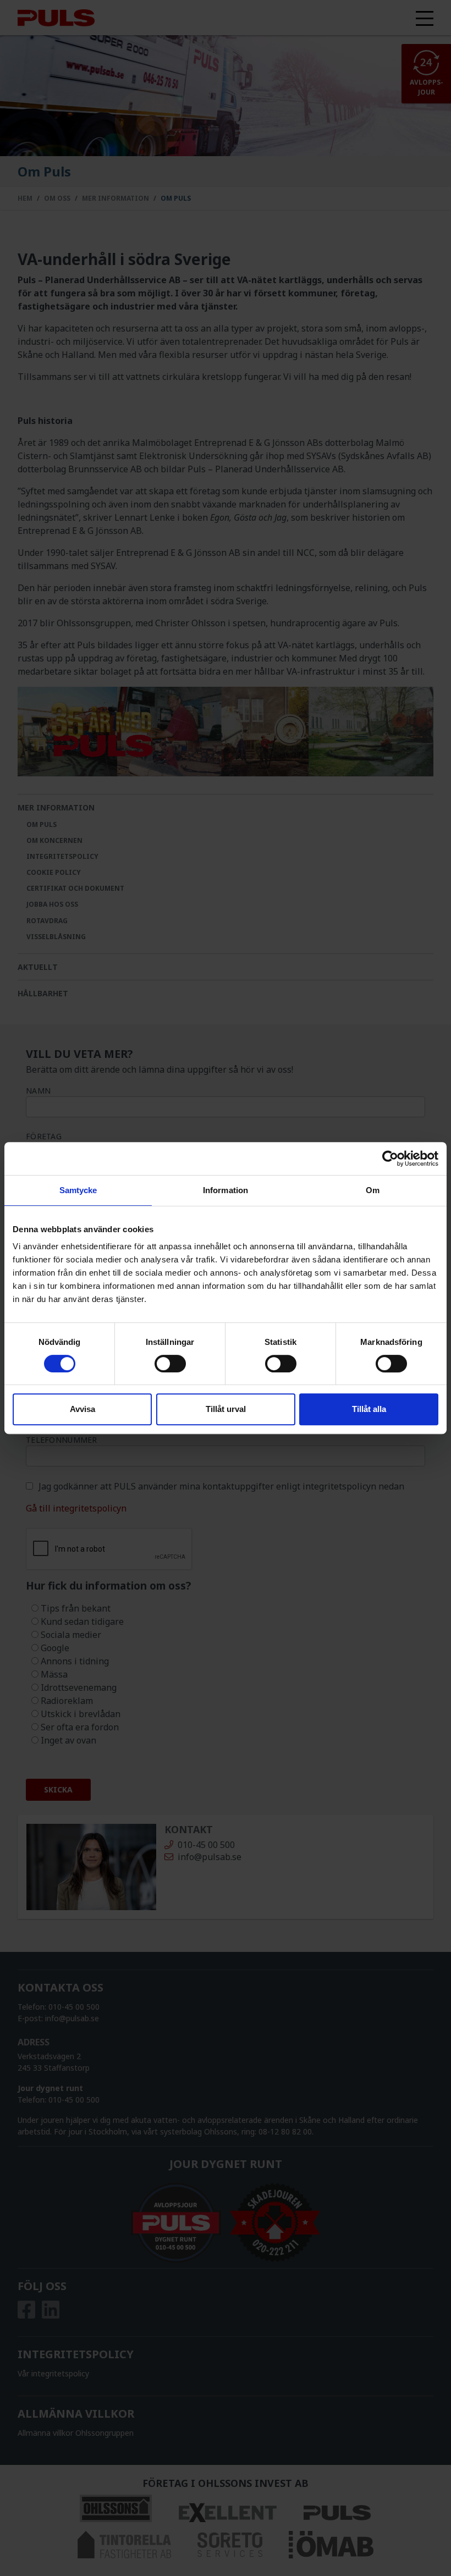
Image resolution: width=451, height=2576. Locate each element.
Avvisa (82, 1409)
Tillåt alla (369, 1409)
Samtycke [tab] (78, 1190)
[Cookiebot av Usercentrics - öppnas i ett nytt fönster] (390, 1159)
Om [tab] (373, 1190)
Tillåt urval (226, 1409)
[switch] (170, 1364)
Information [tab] (226, 1190)
